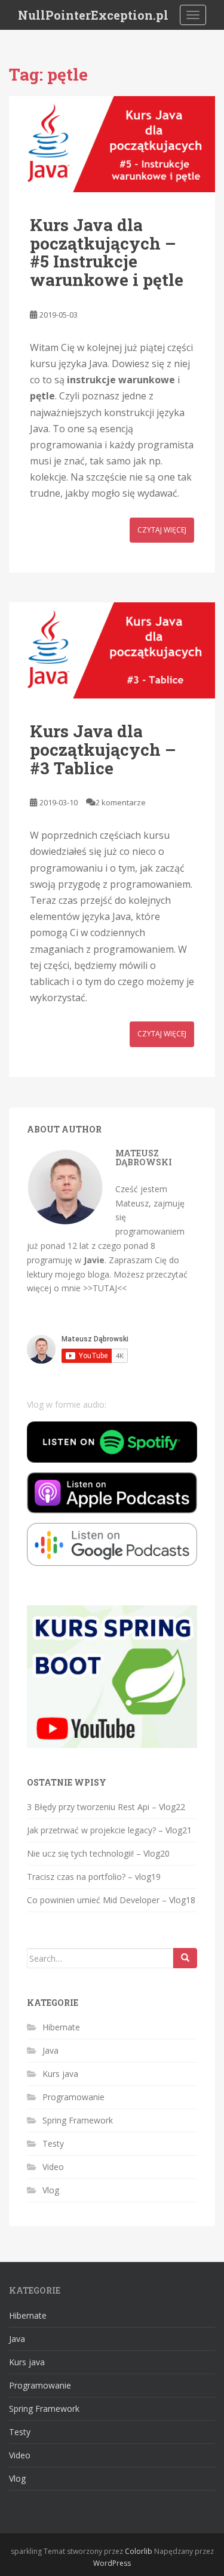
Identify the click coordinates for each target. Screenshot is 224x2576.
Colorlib (139, 2551)
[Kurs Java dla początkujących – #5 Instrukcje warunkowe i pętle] (112, 144)
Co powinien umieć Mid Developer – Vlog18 (111, 1900)
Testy (53, 2143)
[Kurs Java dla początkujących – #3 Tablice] (112, 650)
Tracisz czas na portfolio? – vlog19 (94, 1877)
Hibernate (61, 2027)
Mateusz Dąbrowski (144, 1158)
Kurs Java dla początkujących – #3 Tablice (103, 750)
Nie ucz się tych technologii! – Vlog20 (98, 1853)
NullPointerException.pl (93, 15)
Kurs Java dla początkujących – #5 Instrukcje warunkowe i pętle (107, 252)
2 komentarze (121, 802)
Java (50, 2050)
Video (53, 2167)
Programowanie (73, 2097)
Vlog (51, 2190)
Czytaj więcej (162, 530)
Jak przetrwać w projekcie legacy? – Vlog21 (109, 1830)
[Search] (185, 1958)
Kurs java (60, 2074)
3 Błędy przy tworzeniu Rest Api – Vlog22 (106, 1807)
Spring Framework (78, 2120)
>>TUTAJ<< (105, 1288)
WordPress (112, 2563)
